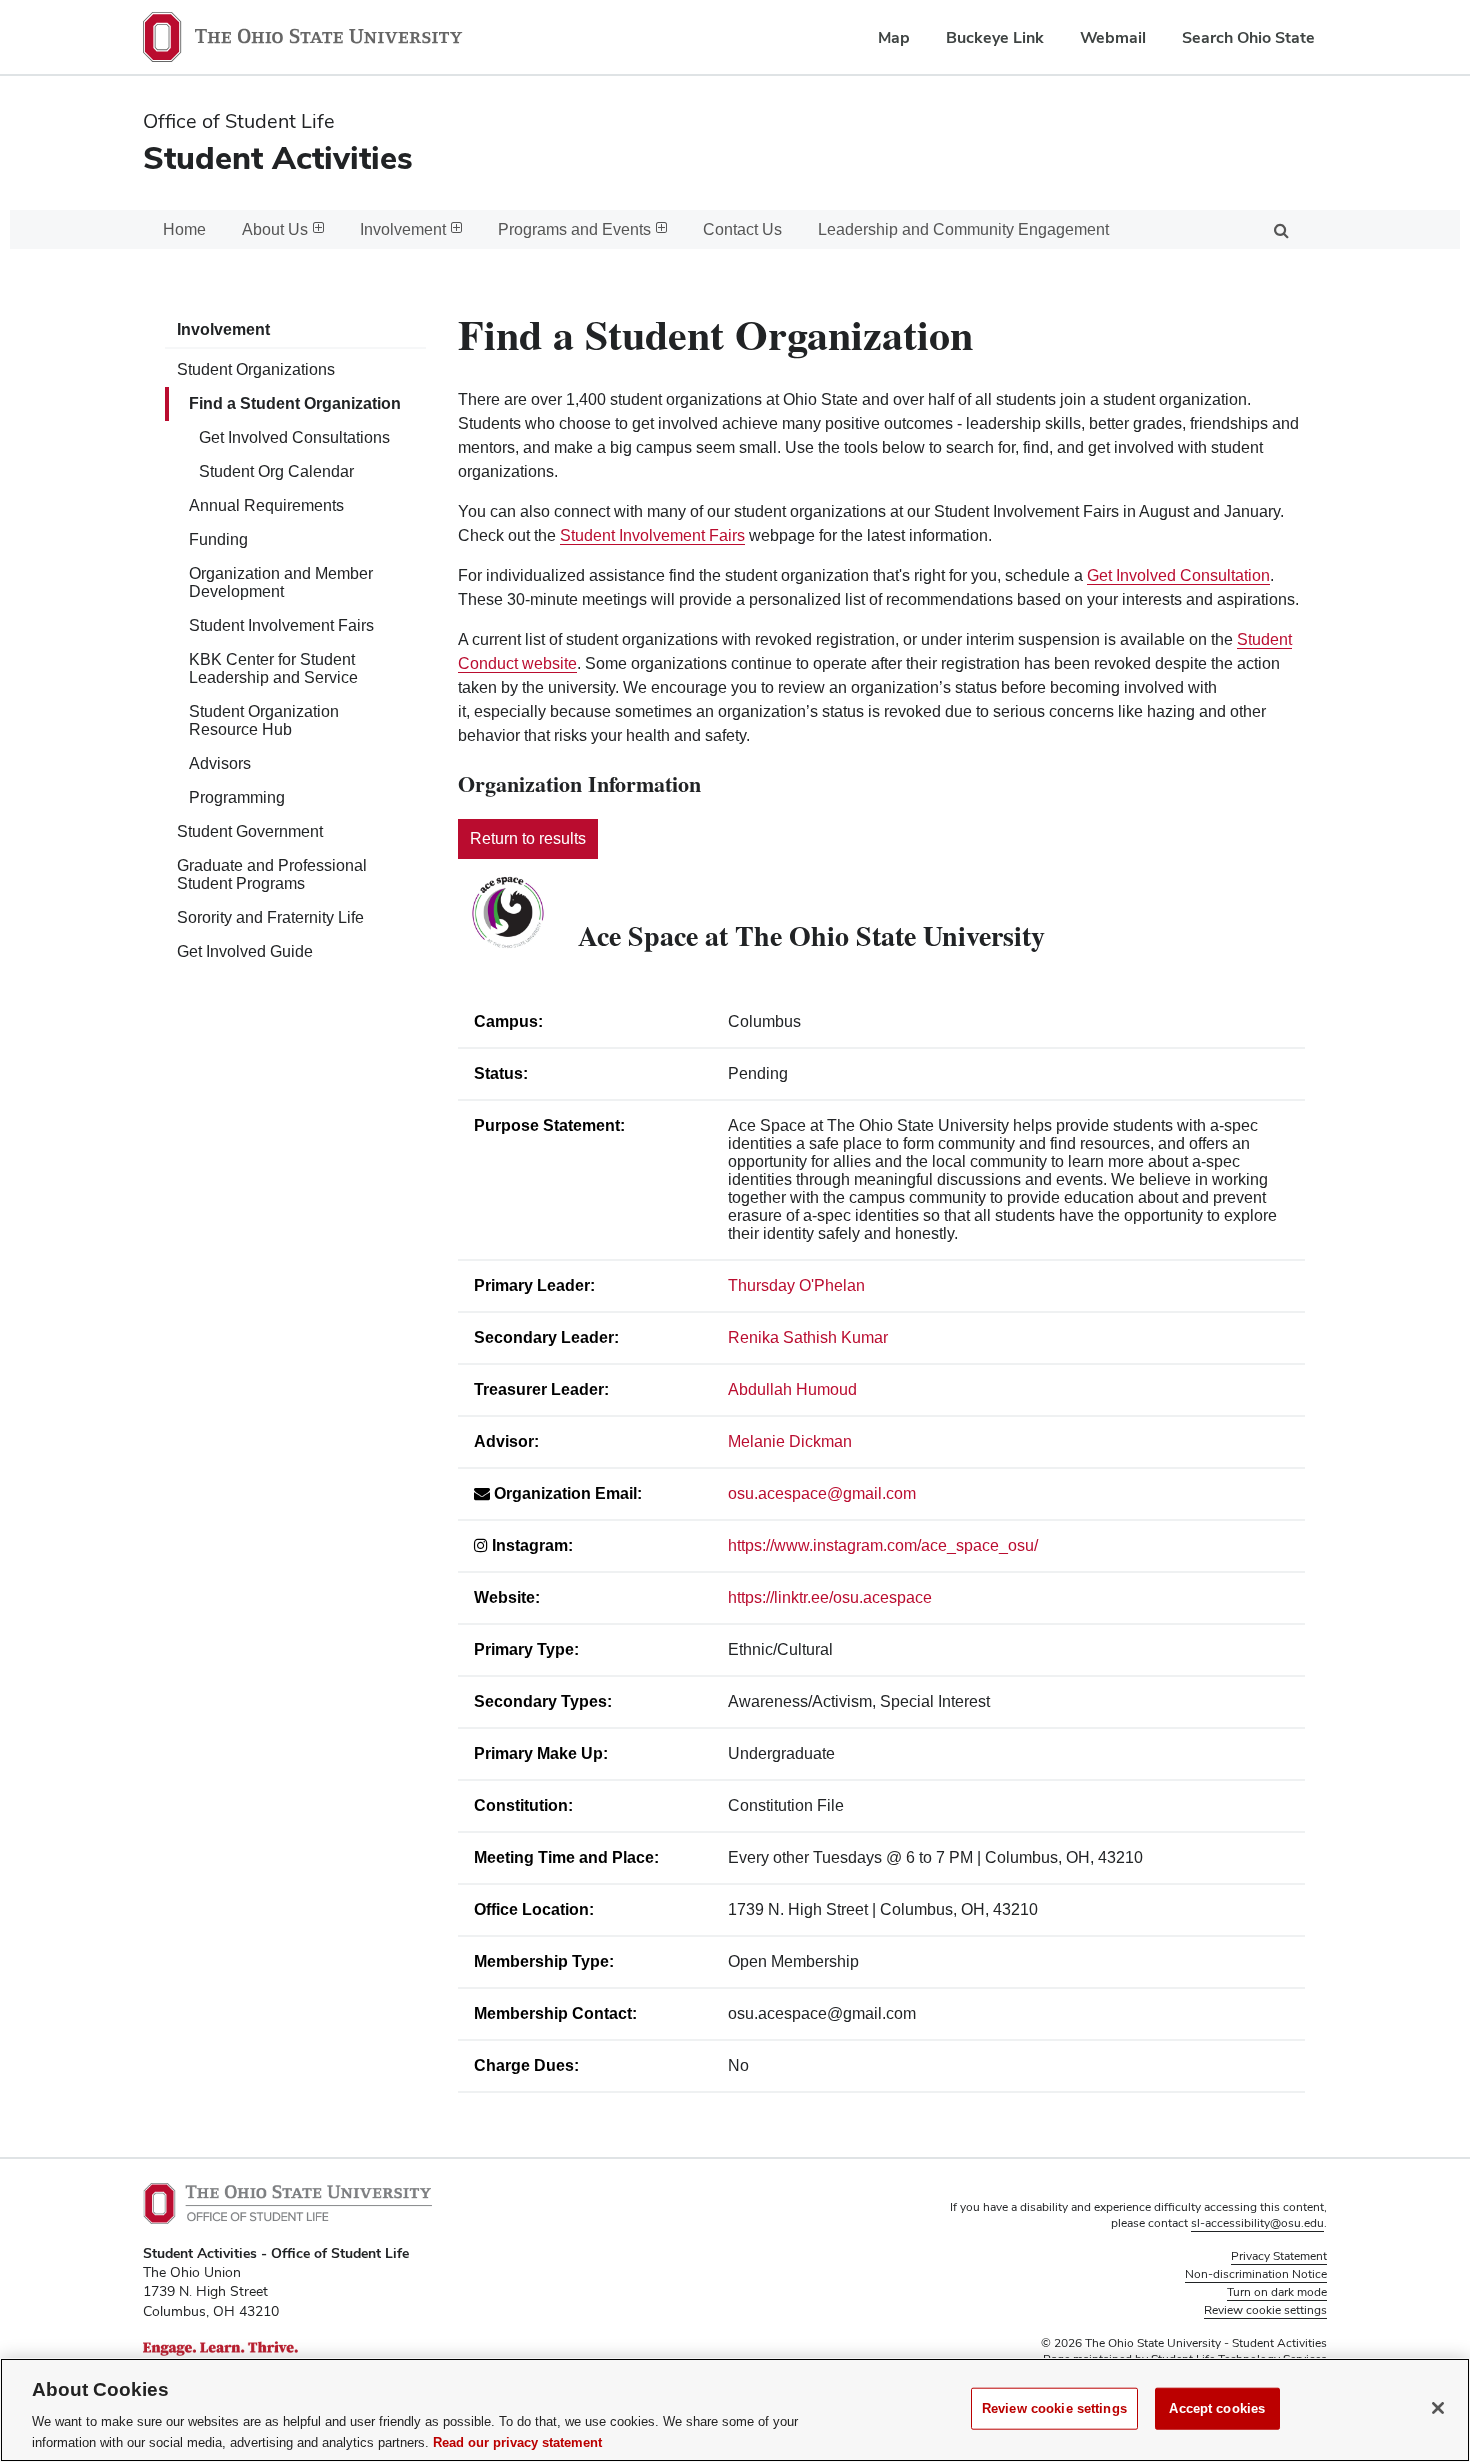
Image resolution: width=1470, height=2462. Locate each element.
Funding (218, 539)
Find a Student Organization (295, 403)
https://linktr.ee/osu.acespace (830, 1597)
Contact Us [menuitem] (742, 229)
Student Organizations (256, 369)
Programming (237, 797)
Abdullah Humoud (792, 1389)
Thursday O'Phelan (796, 1285)
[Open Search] (1281, 229)
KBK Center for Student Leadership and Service (273, 668)
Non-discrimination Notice (1256, 2274)
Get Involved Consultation (1178, 575)
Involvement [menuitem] (403, 229)
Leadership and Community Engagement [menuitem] (963, 229)
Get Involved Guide (245, 951)
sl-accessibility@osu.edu (1257, 2223)
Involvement (223, 329)
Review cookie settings (1054, 2408)
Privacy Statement (1279, 2256)
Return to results (528, 838)
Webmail (1113, 37)
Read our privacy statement (517, 2441)
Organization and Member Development (281, 582)
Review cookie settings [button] (1265, 2310)
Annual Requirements (266, 505)
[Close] (1438, 2408)
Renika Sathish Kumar (808, 1337)
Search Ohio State (1248, 37)
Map (894, 37)
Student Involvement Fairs (281, 625)
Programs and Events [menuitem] (574, 229)
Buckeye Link (995, 37)
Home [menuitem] (184, 229)
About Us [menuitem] (275, 229)
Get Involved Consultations (294, 437)
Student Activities (278, 157)
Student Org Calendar (276, 471)
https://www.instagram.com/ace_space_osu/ (883, 1545)
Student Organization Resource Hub (264, 720)
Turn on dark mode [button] (1277, 2292)
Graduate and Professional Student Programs (272, 874)
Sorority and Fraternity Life (270, 917)
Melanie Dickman (790, 1441)
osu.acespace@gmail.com (822, 1493)
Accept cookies (1217, 2408)
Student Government (250, 831)
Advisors (220, 763)
